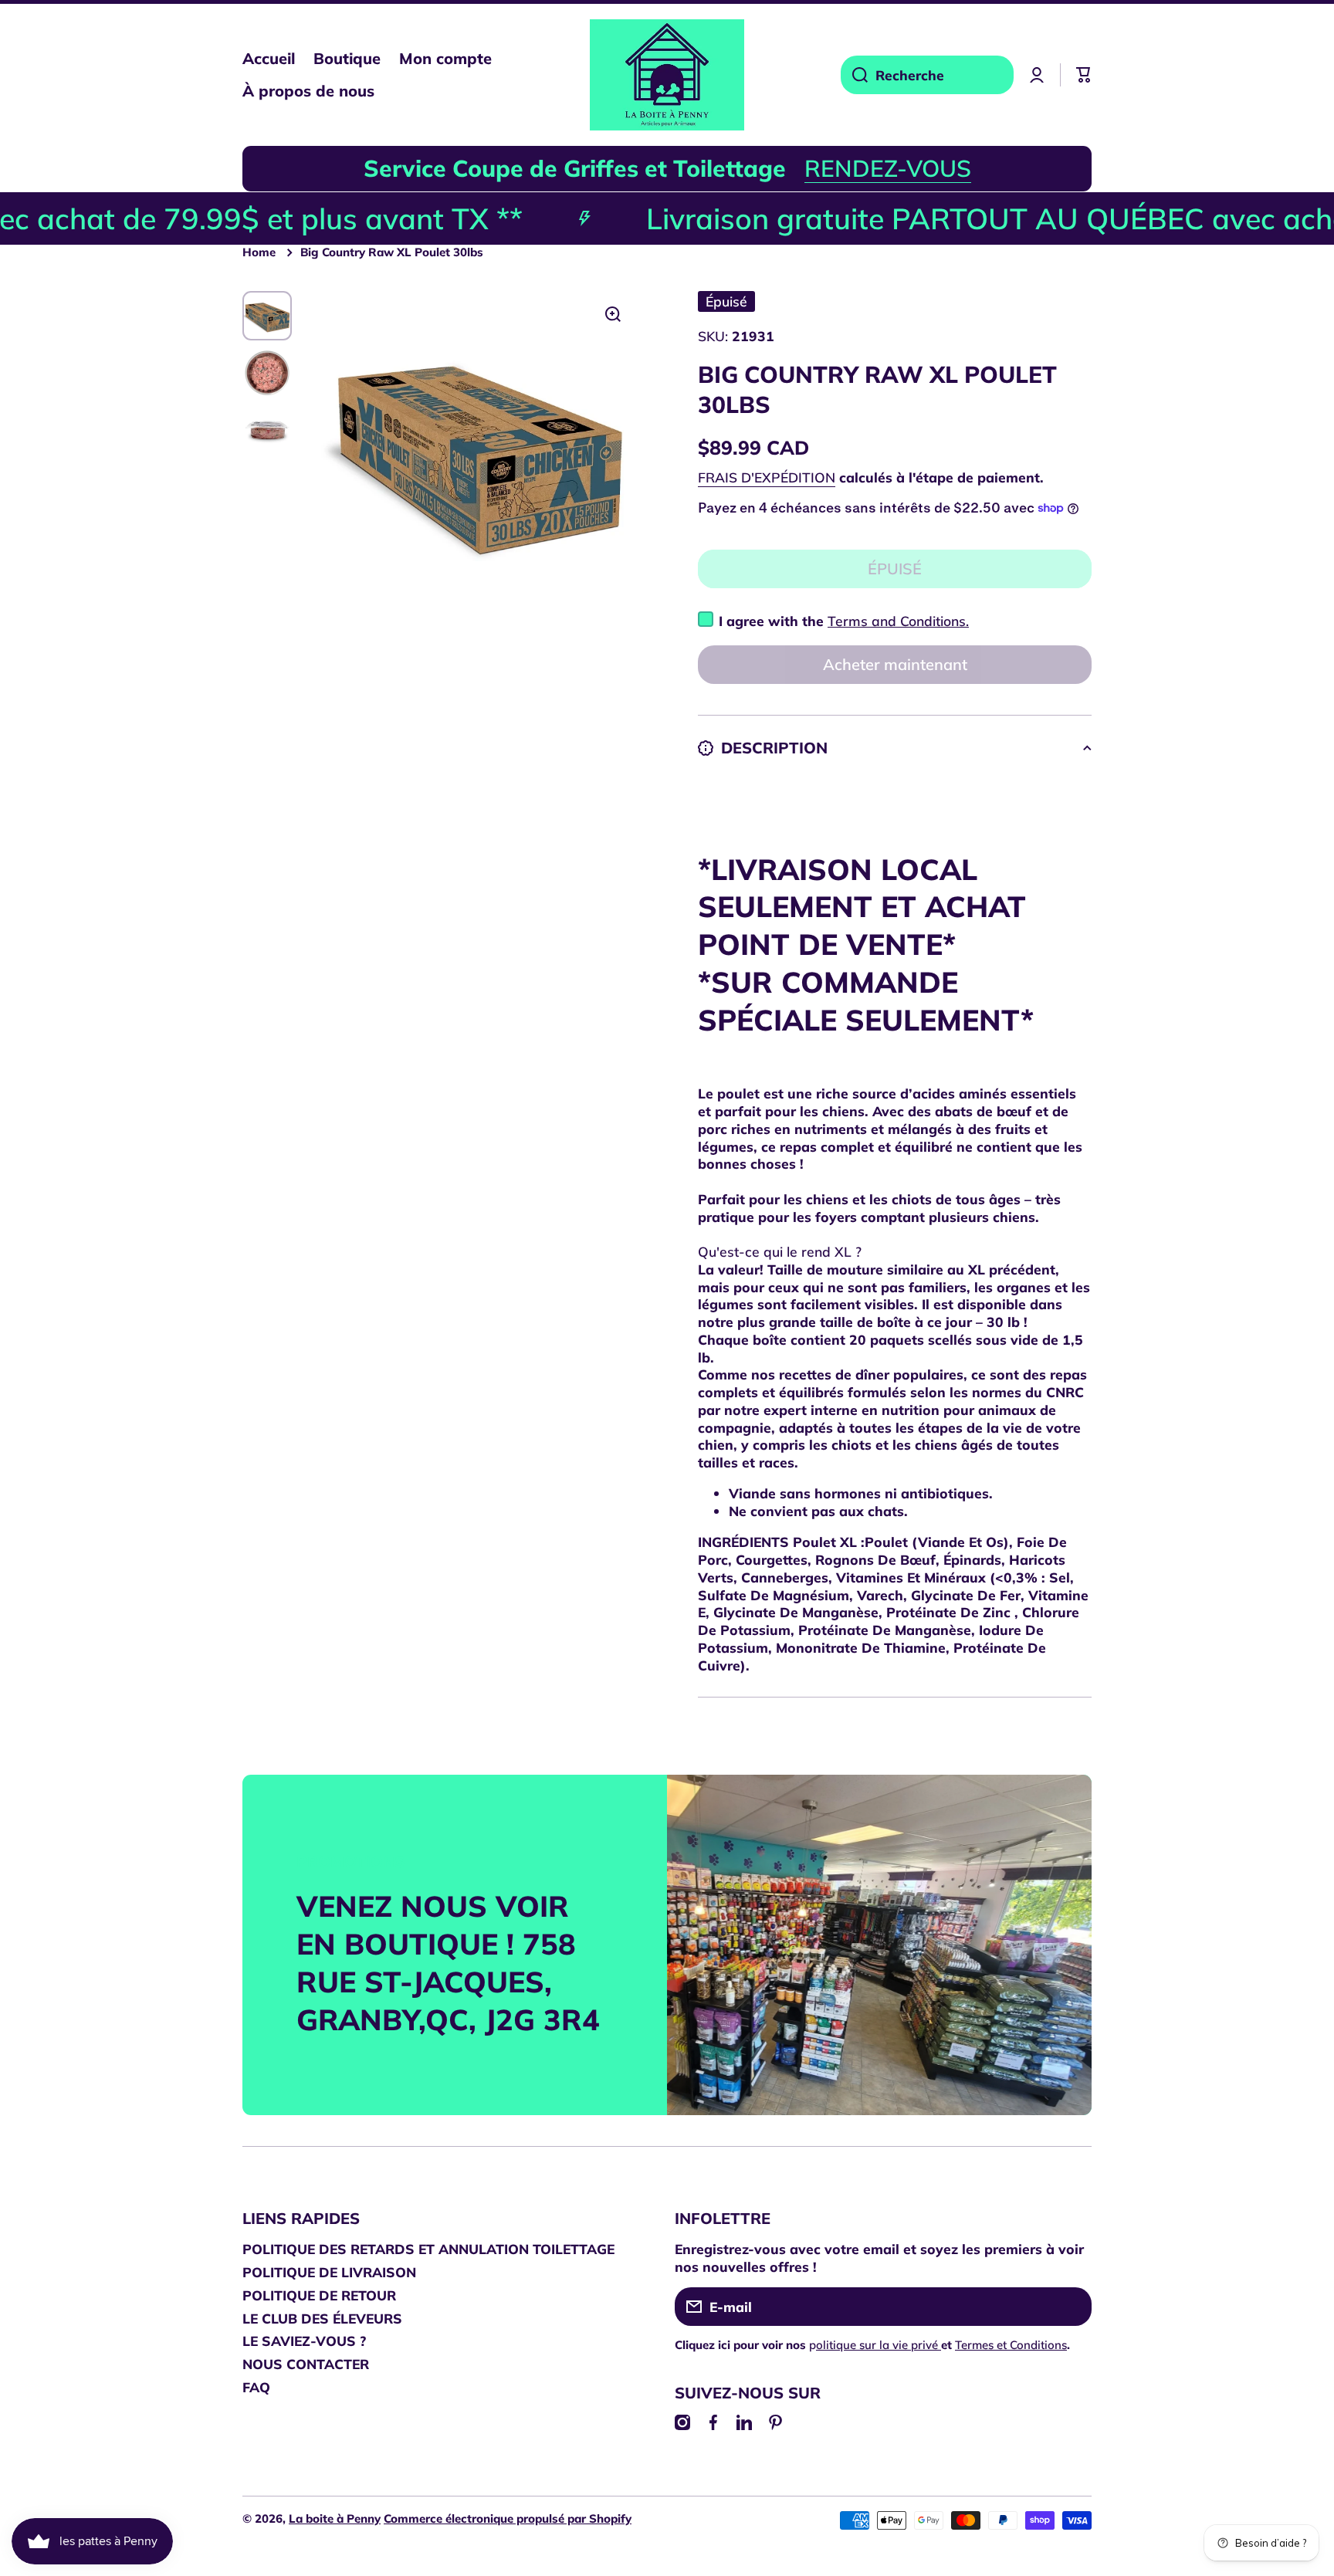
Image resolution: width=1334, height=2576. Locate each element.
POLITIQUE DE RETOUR (319, 2295)
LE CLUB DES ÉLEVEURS (322, 2318)
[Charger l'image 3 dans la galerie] (267, 430)
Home (259, 252)
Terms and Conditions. (898, 621)
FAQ (256, 2387)
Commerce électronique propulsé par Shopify (508, 2518)
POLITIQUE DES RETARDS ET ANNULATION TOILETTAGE (428, 2249)
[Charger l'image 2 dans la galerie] (267, 373)
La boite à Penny (335, 2518)
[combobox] (927, 75)
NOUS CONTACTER (306, 2364)
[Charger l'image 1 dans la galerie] (267, 316)
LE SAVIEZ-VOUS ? (304, 2341)
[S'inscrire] (1072, 2307)
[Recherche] (854, 75)
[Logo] (667, 75)
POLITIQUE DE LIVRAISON (329, 2272)
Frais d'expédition (767, 477)
